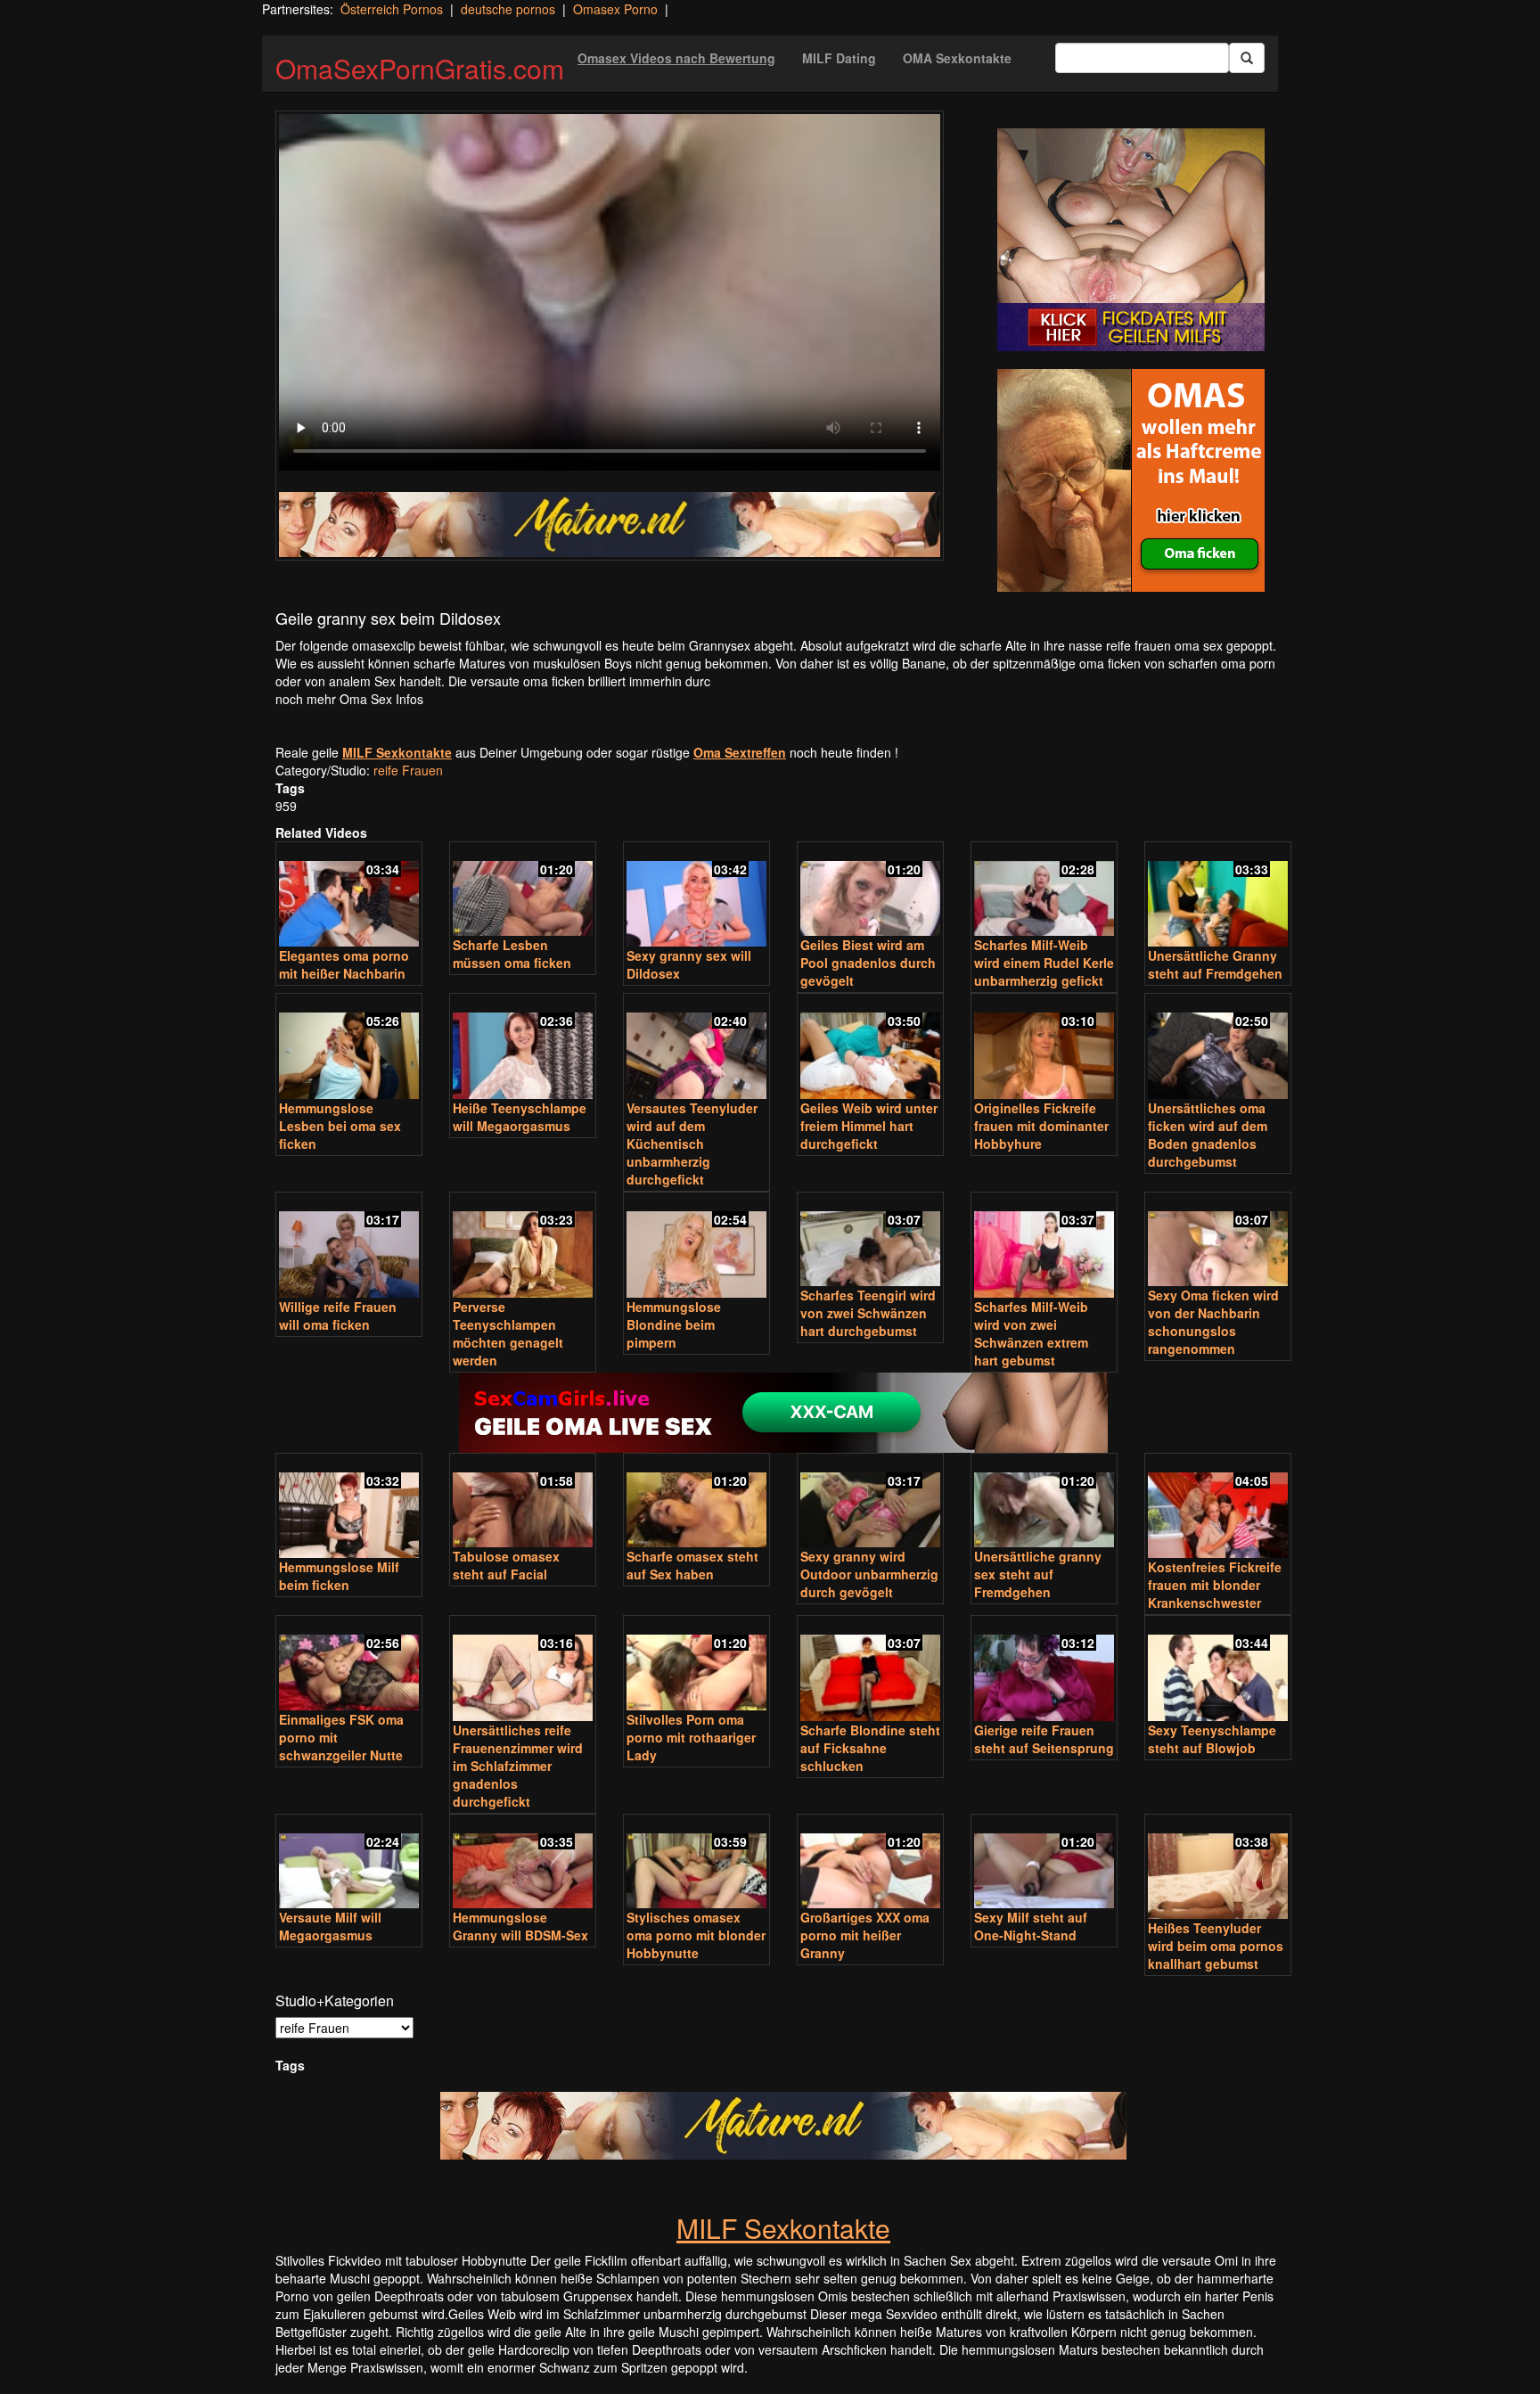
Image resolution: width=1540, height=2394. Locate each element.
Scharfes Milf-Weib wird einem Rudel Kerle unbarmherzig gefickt (1044, 963)
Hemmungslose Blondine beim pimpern (674, 1324)
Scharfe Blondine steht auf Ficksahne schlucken (870, 1748)
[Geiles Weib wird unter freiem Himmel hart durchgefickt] (870, 1048)
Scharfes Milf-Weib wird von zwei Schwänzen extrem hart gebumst (1031, 1333)
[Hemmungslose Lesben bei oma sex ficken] (349, 1048)
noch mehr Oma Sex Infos (349, 699)
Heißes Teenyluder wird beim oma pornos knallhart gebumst (1216, 1946)
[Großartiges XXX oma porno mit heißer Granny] (870, 1863)
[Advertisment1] (1131, 240)
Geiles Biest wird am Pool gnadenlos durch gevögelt (868, 963)
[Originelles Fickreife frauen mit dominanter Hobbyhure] (1044, 1048)
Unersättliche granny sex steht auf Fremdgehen (1038, 1574)
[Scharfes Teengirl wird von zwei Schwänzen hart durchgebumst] (870, 1241)
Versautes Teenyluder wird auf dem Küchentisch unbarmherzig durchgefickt (692, 1144)
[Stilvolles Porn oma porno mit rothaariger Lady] (696, 1664)
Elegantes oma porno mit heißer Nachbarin (344, 964)
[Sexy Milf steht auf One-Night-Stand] (1044, 1863)
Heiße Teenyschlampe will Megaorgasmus (520, 1117)
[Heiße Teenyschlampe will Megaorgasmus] (523, 1048)
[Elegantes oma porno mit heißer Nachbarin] (349, 896)
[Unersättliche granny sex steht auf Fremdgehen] (1044, 1502)
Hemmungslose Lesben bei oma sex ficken (340, 1126)
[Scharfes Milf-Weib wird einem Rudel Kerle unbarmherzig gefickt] (1044, 891)
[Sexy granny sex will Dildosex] (696, 896)
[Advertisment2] (1131, 480)
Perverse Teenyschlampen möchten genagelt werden (508, 1333)
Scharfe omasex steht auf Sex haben (692, 1565)
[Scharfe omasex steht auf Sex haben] (696, 1502)
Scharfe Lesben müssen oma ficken (512, 954)
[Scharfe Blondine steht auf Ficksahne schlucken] (870, 1670)
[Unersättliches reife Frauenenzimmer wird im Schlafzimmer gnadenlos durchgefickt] (523, 1670)
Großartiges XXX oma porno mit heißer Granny (865, 1935)
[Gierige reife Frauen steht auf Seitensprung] (1044, 1670)
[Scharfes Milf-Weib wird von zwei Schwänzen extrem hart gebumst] (1044, 1246)
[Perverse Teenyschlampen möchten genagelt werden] (523, 1246)
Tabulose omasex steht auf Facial (506, 1565)
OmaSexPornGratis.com (420, 68)
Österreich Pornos (392, 9)
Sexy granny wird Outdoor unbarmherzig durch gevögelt (869, 1574)
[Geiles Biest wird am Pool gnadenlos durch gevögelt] (870, 891)
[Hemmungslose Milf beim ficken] (349, 1508)
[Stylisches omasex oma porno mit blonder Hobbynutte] (696, 1863)
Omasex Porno (615, 9)
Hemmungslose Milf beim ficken (339, 1576)
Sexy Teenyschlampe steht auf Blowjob (1212, 1739)
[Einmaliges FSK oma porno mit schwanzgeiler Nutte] (349, 1664)
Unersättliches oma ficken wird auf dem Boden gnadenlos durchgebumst (1208, 1135)
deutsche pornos (508, 9)
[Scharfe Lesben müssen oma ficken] (523, 891)
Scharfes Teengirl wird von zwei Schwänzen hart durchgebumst (868, 1313)
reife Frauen (408, 770)
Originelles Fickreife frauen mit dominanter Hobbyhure (1041, 1126)
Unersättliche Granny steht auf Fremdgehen (1215, 964)
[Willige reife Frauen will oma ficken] (349, 1246)
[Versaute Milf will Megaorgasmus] (349, 1863)
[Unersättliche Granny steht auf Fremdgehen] (1218, 896)
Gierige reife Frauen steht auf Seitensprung (1044, 1739)
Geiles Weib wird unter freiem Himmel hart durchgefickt (869, 1126)
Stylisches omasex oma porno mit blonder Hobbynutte (696, 1935)
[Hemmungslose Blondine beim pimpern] (696, 1246)
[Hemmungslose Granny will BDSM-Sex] (523, 1863)
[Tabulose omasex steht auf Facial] (523, 1502)
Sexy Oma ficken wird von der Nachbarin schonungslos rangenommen (1213, 1322)
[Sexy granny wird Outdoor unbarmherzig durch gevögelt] (870, 1502)
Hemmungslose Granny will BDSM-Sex (520, 1926)
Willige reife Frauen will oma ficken (338, 1316)
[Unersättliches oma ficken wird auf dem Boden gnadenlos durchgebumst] (1218, 1048)
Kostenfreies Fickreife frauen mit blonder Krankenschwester (1215, 1585)
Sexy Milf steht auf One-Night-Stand (1031, 1926)
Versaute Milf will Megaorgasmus (330, 1926)
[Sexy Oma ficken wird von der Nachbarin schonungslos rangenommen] (1218, 1241)
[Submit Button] (1247, 58)
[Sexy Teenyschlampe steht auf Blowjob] (1218, 1670)
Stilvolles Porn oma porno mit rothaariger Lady (691, 1737)
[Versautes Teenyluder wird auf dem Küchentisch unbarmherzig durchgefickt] (696, 1048)
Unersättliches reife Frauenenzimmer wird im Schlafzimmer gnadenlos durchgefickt (518, 1766)
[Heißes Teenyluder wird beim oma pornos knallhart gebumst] (1218, 1869)
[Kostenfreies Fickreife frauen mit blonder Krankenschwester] (1218, 1508)
